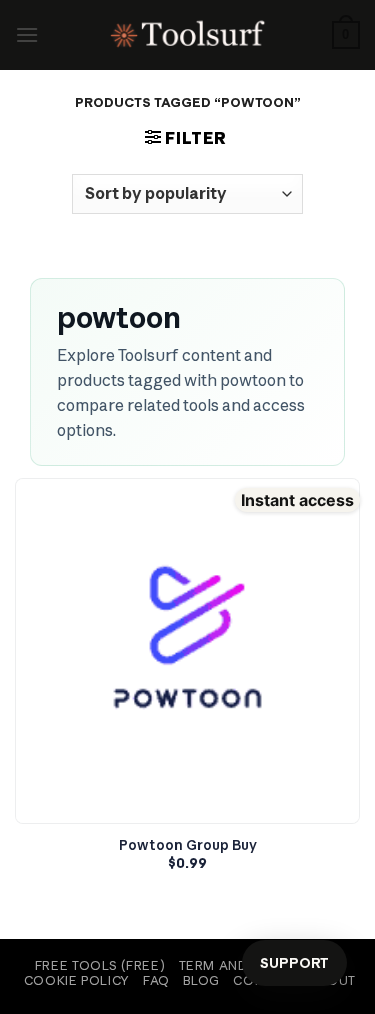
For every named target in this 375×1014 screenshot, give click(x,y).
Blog (201, 980)
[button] (27, 34)
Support (294, 963)
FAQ (156, 980)
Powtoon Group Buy (188, 845)
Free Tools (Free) (100, 965)
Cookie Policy (77, 980)
